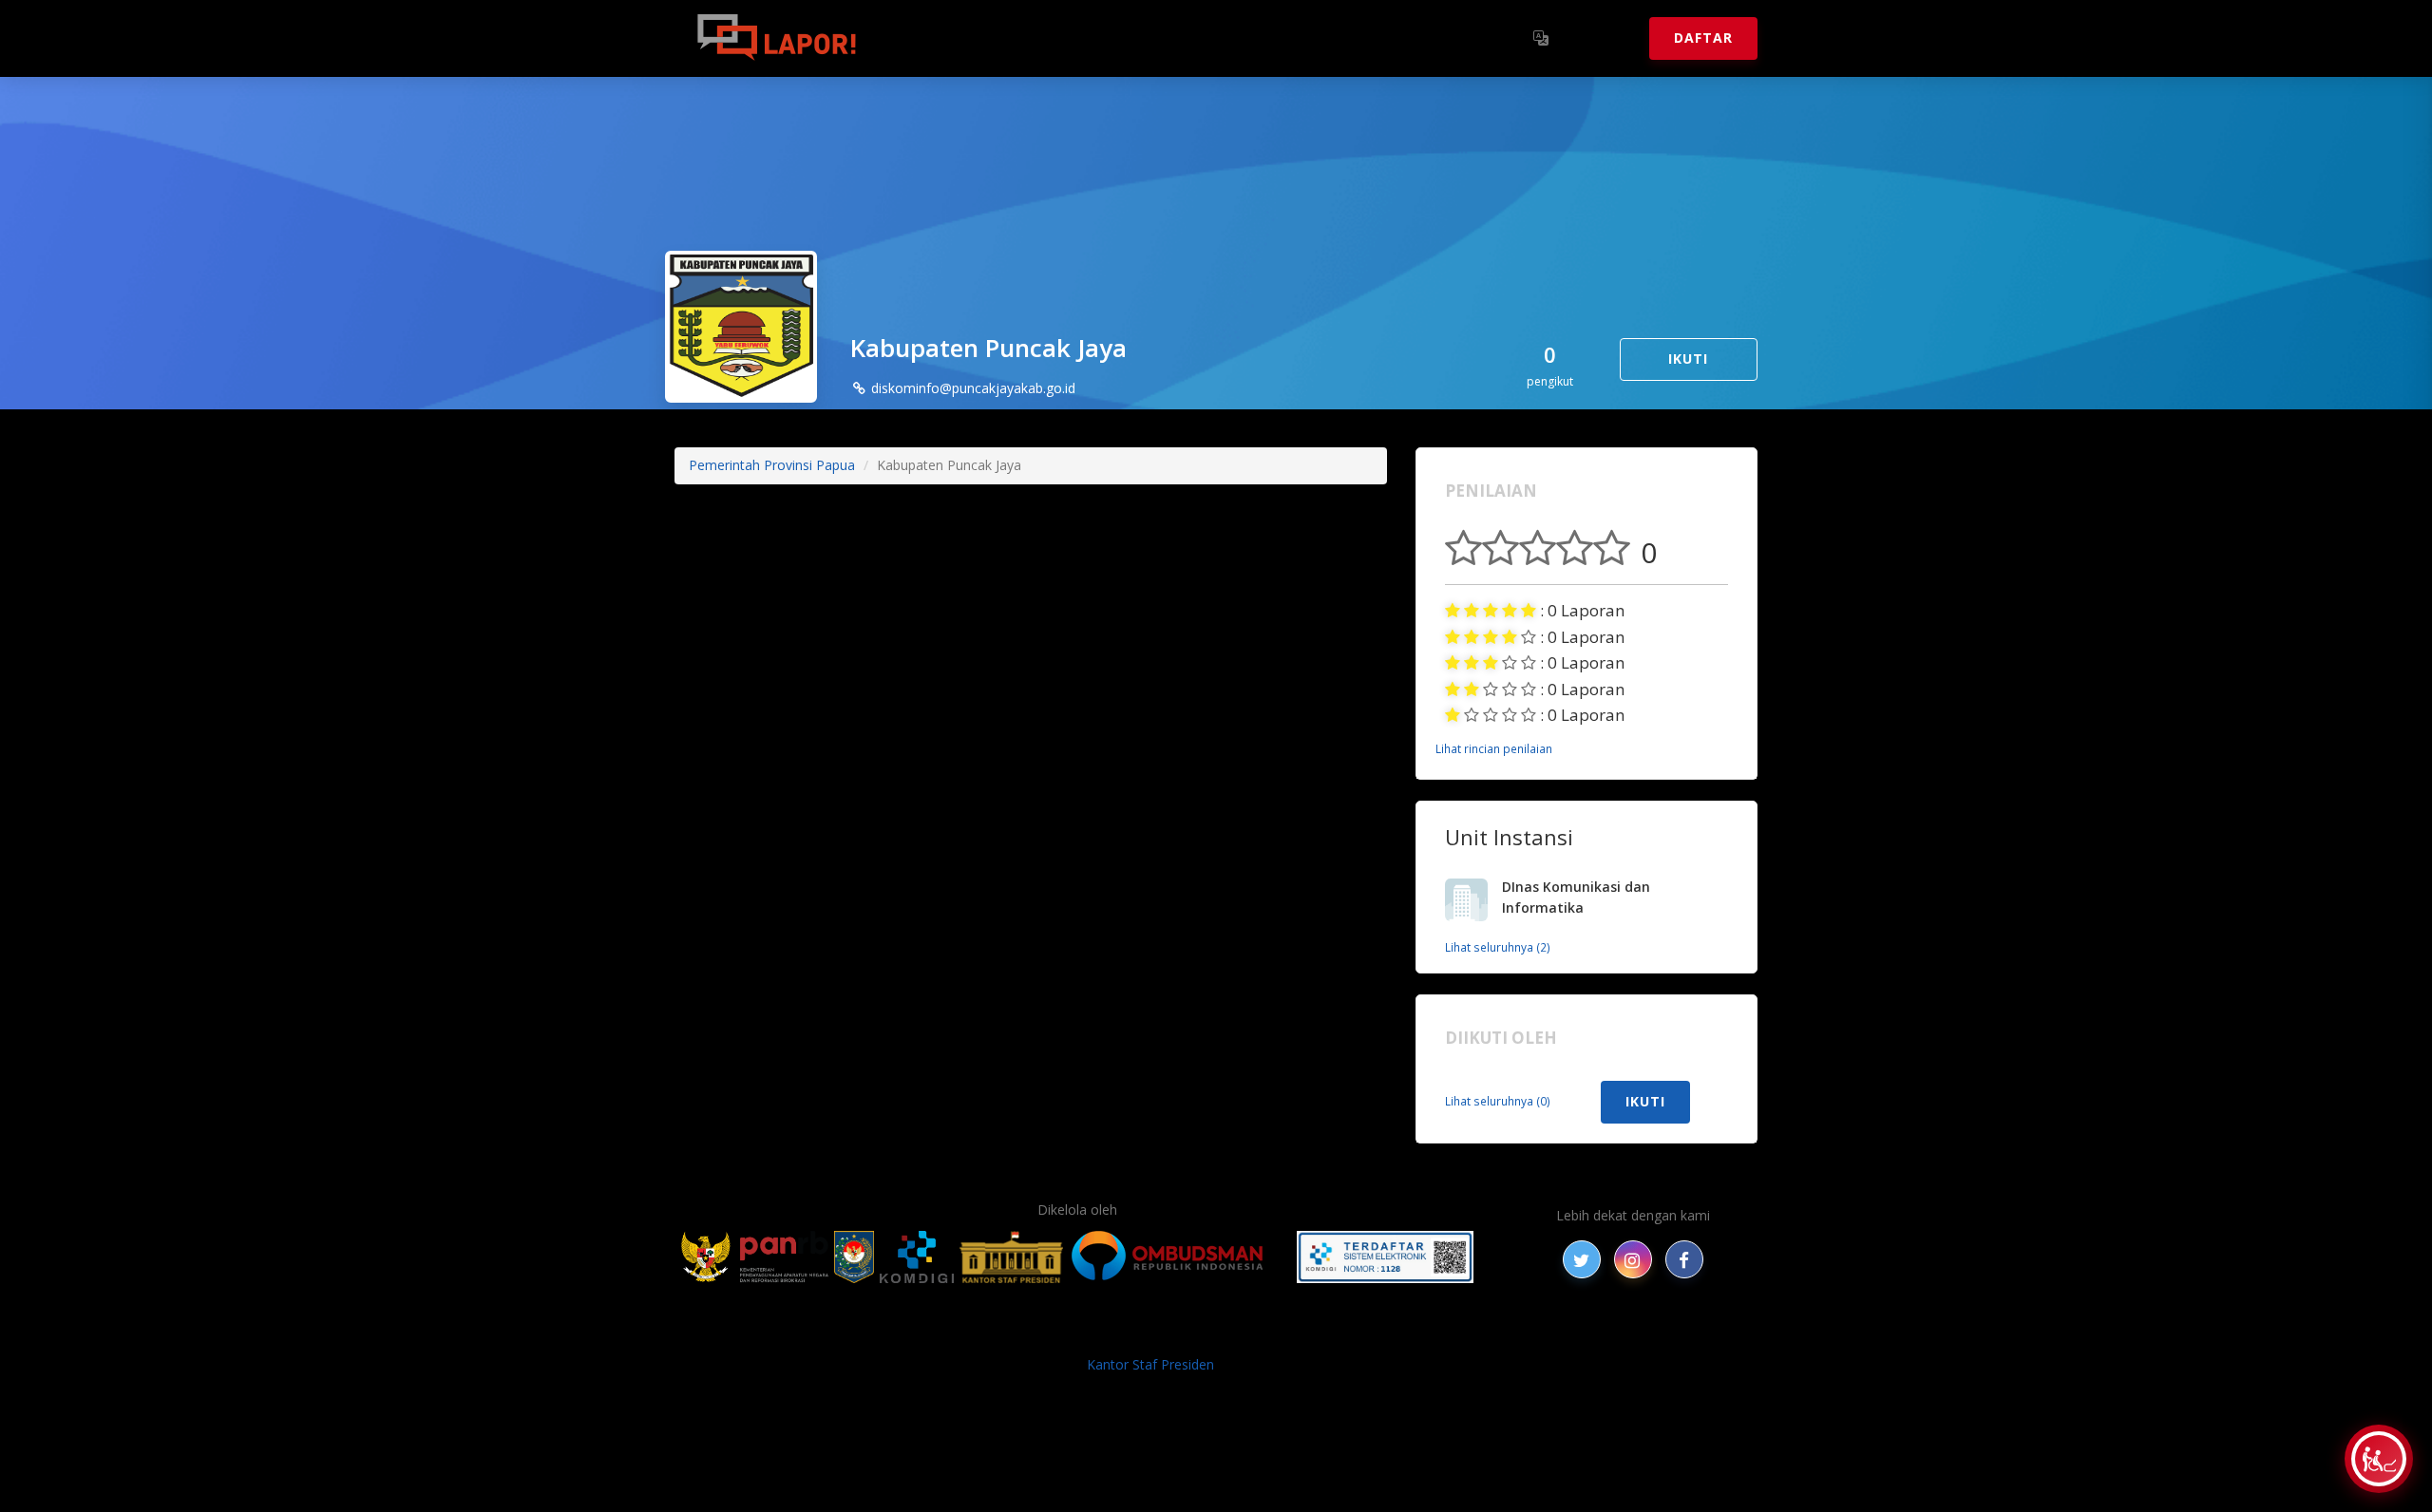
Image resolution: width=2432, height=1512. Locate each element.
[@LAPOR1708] (1582, 1259)
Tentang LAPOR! (959, 38)
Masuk (1601, 38)
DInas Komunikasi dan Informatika (1576, 898)
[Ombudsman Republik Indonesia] (1178, 1257)
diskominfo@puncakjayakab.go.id (971, 388)
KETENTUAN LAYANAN (1188, 1334)
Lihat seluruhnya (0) (1498, 1101)
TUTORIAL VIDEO (1451, 1334)
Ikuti (1688, 359)
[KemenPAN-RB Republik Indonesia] (755, 1257)
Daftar (1703, 38)
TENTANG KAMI (1329, 1334)
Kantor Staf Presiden (1150, 1364)
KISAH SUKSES (1054, 1334)
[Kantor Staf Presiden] (1011, 1257)
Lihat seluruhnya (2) (1498, 947)
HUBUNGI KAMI (1569, 1334)
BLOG (977, 1334)
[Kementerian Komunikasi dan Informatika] (917, 1257)
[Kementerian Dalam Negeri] (855, 1257)
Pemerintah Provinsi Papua (772, 465)
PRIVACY (841, 1334)
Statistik (1084, 38)
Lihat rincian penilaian (1494, 748)
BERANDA (913, 1334)
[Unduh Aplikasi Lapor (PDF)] (1385, 1257)
